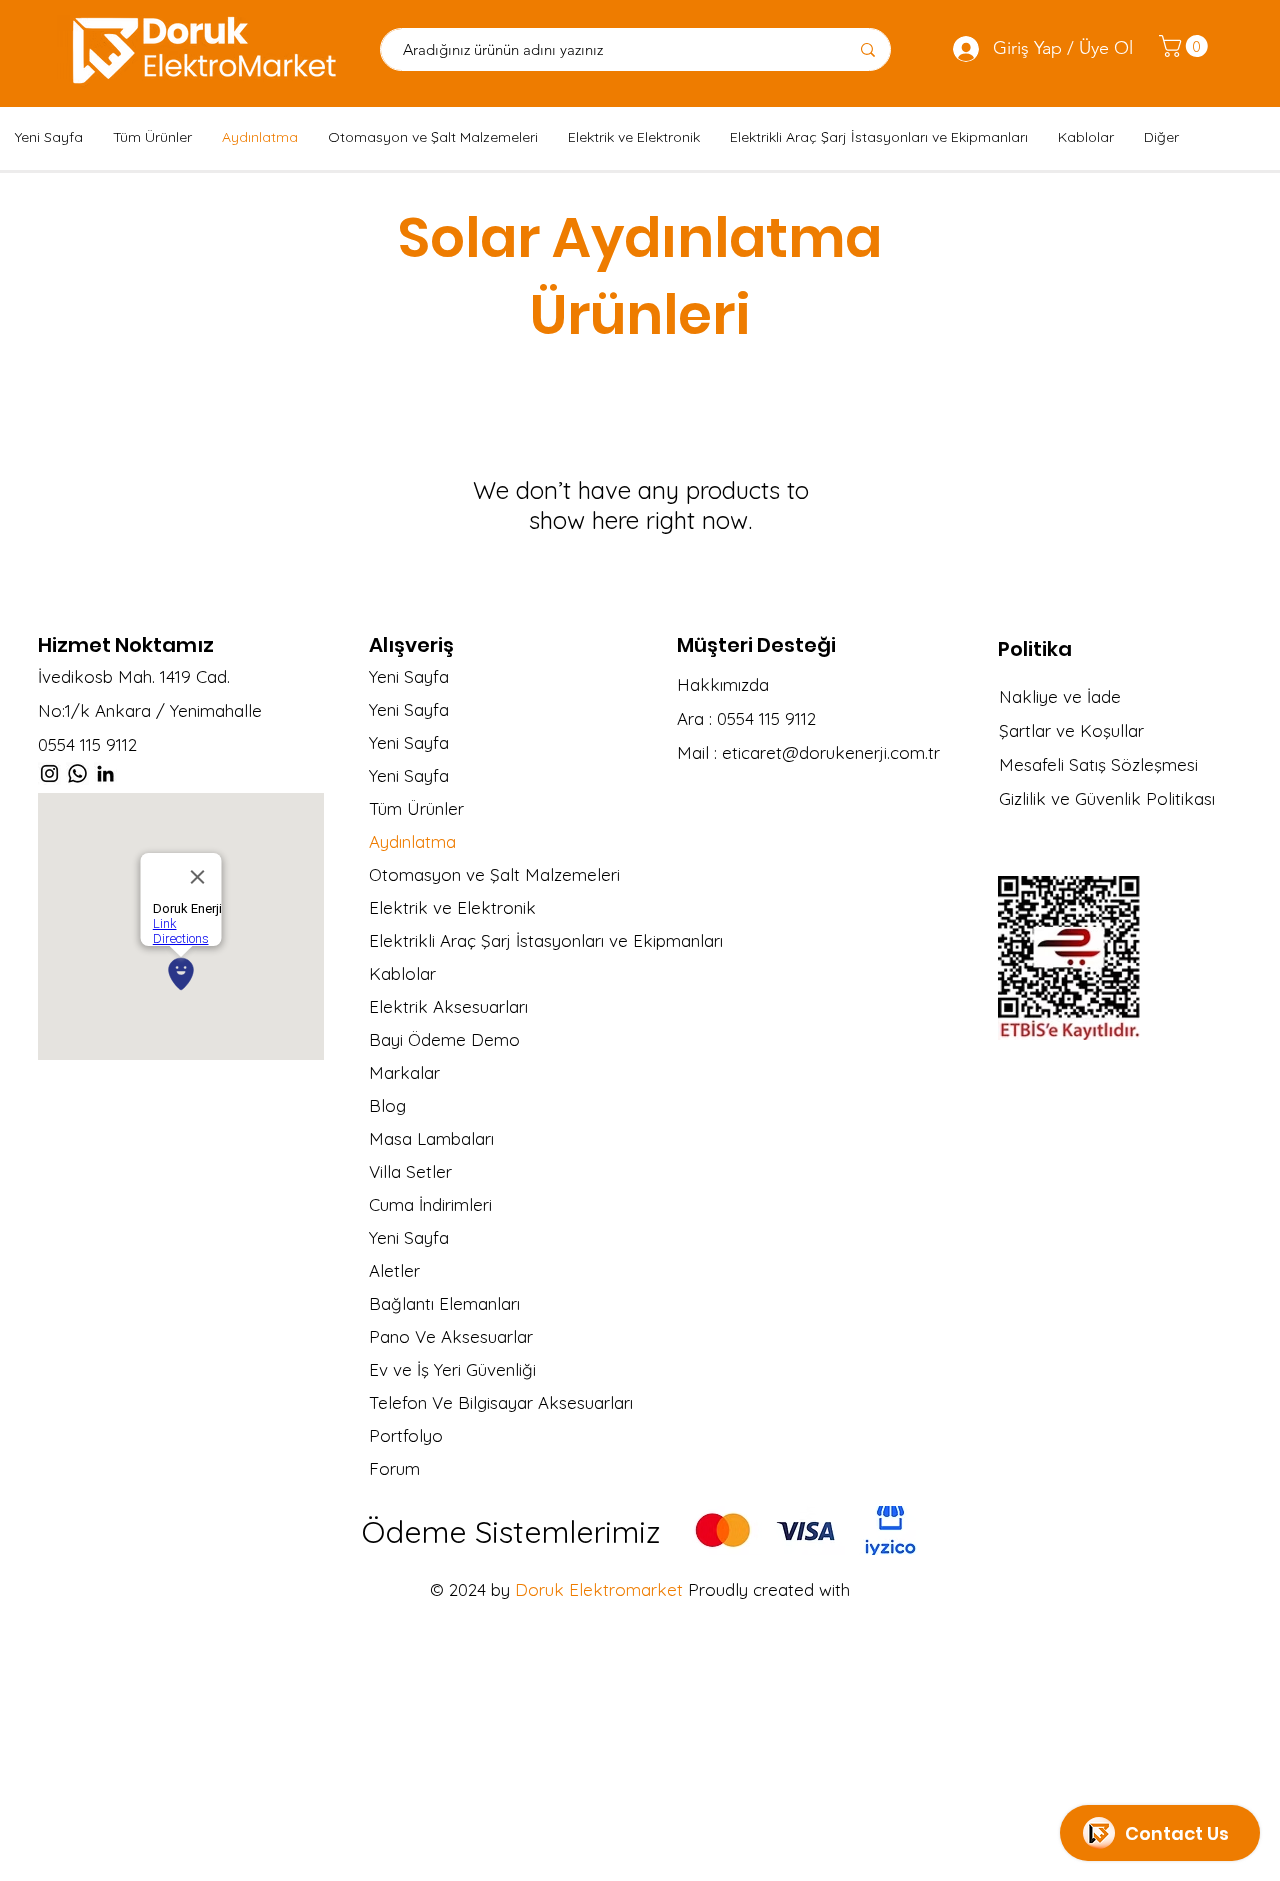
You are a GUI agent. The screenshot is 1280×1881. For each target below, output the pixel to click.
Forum (394, 1468)
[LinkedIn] (105, 773)
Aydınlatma (412, 841)
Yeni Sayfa (409, 676)
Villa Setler (410, 1171)
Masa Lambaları (431, 1138)
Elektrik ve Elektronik (452, 907)
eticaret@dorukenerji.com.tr (831, 752)
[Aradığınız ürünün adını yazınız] (867, 49)
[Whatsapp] (77, 773)
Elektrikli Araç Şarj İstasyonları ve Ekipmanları (528, 940)
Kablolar (402, 973)
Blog (387, 1105)
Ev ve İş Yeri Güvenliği (452, 1369)
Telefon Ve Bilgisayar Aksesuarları (501, 1402)
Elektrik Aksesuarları (448, 1006)
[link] (1186, 46)
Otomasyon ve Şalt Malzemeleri (494, 874)
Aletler (394, 1270)
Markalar (404, 1072)
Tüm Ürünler (416, 808)
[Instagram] (49, 773)
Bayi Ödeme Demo (444, 1039)
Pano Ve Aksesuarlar (451, 1336)
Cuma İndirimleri (430, 1204)
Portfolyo (406, 1435)
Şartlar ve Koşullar (1071, 730)
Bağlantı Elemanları (444, 1303)
